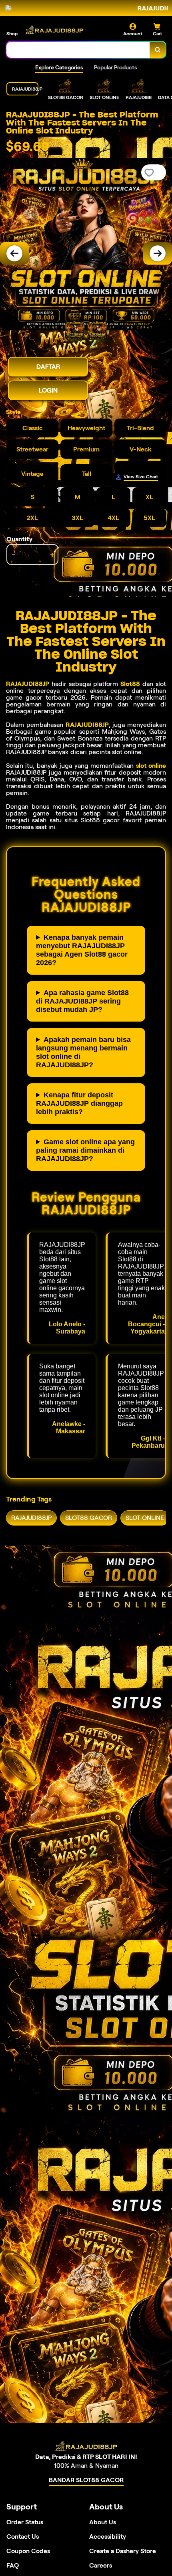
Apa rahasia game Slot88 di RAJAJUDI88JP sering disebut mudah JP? (82, 1001)
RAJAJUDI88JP (28, 684)
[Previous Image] (14, 253)
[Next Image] (158, 253)
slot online (151, 766)
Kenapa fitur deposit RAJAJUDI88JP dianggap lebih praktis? (79, 1103)
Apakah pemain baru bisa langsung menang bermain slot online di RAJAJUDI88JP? (83, 1052)
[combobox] (78, 50)
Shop (12, 33)
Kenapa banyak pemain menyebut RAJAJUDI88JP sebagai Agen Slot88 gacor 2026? (82, 950)
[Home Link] (54, 30)
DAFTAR (48, 367)
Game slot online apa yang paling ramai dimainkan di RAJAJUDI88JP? (85, 1150)
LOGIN (48, 390)
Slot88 (130, 684)
